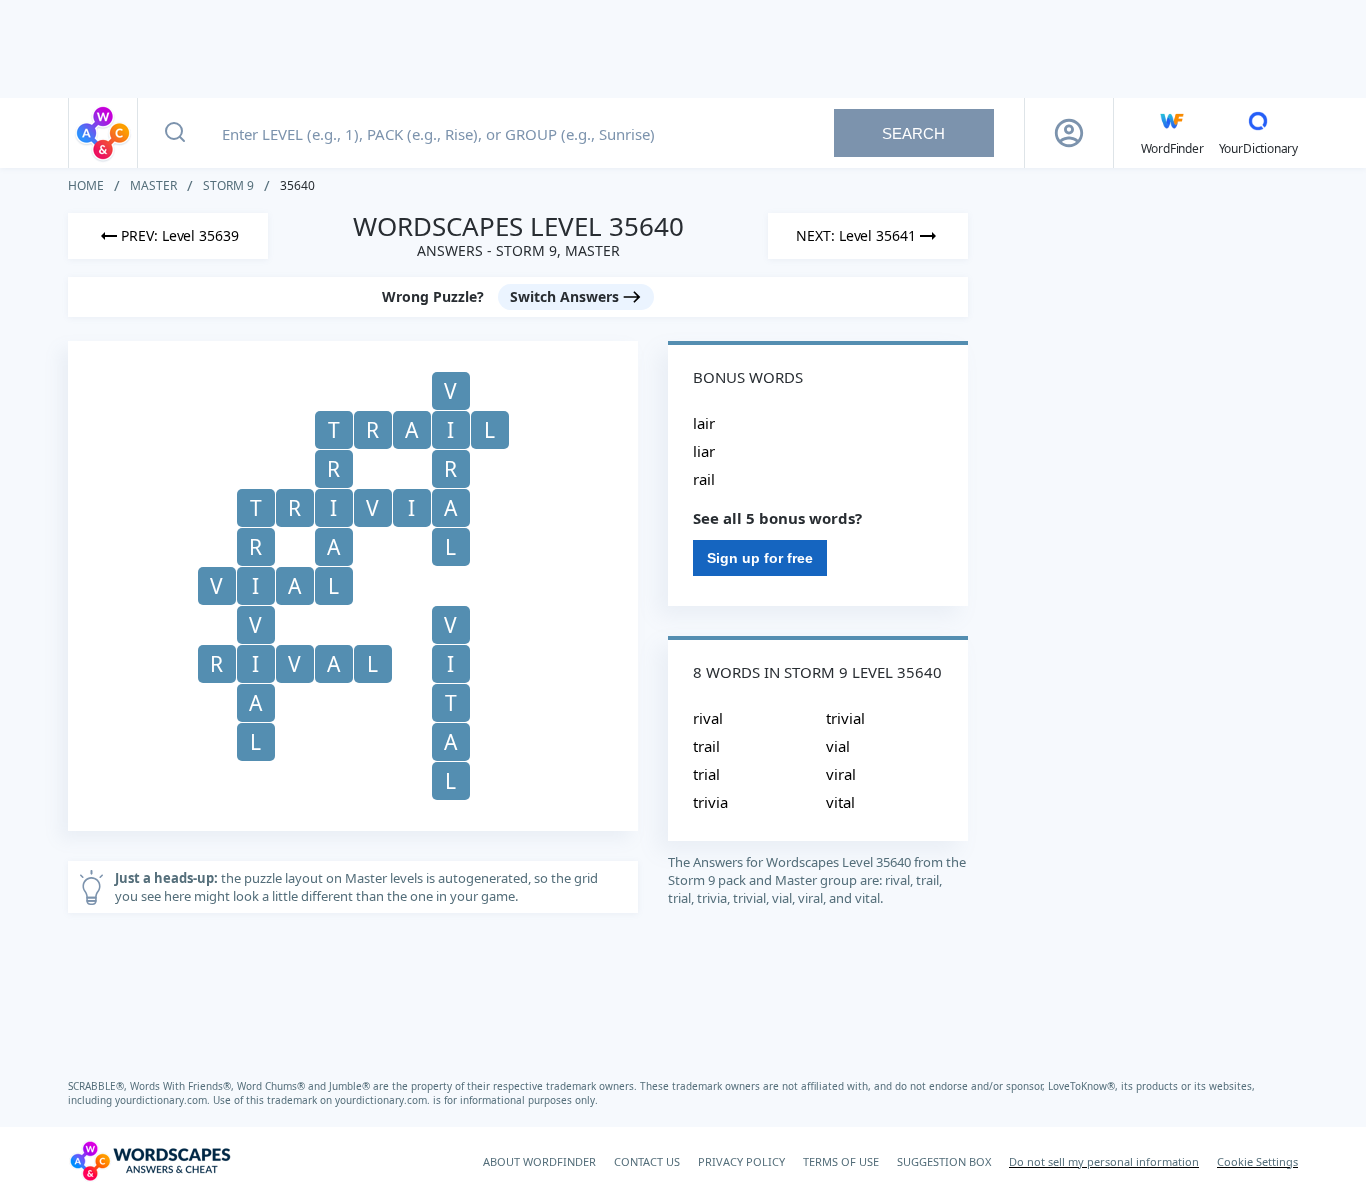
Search (913, 133)
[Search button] (175, 133)
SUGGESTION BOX (944, 1161)
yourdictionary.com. (164, 1100)
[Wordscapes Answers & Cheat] (103, 133)
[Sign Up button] (1069, 133)
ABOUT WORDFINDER (539, 1161)
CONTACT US (647, 1161)
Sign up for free (760, 558)
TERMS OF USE (841, 1161)
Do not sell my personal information (1104, 1161)
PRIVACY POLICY (741, 1161)
